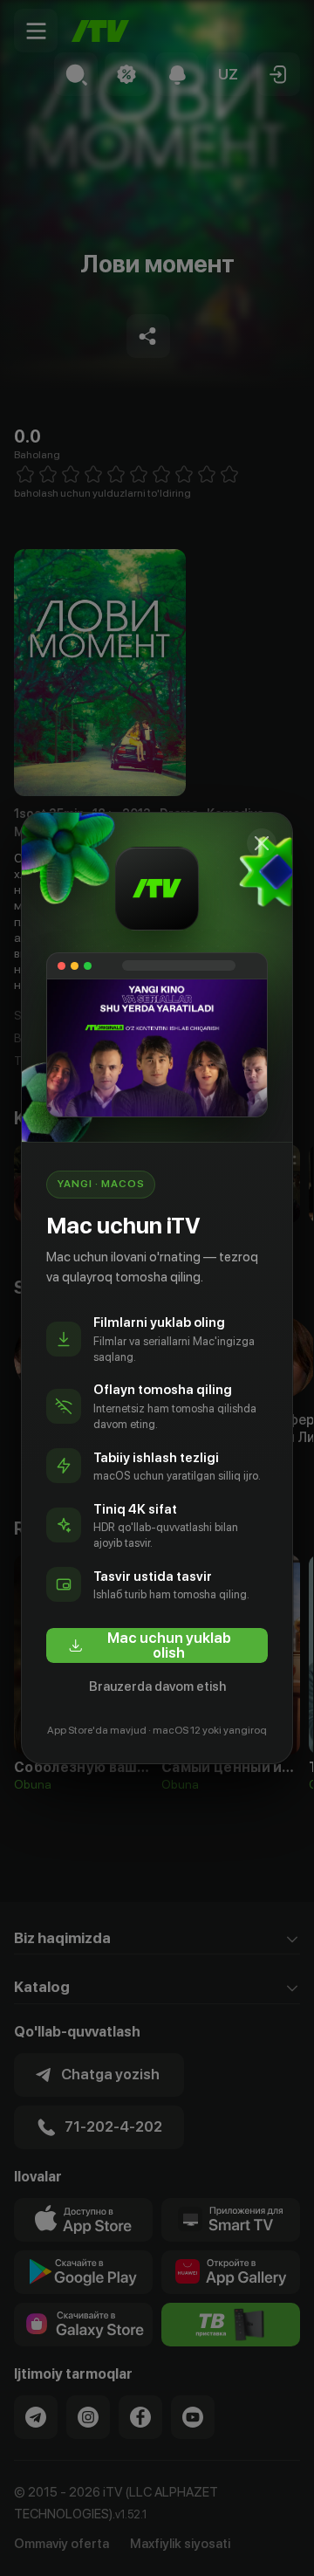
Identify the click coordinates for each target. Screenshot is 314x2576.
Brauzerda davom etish (157, 1686)
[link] (157, 1645)
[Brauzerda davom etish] (262, 843)
